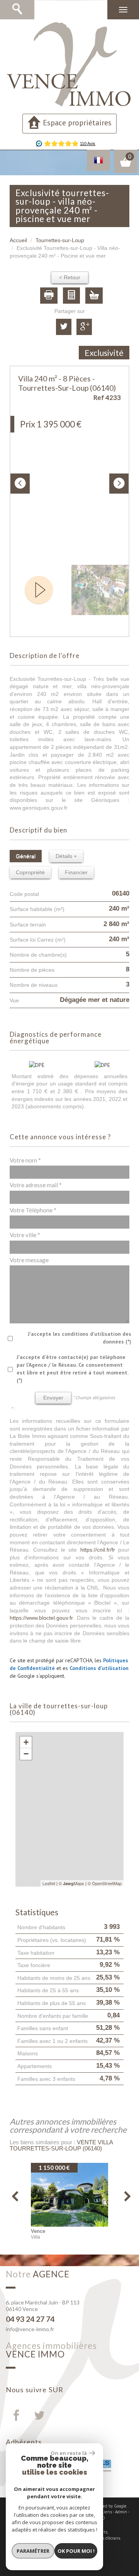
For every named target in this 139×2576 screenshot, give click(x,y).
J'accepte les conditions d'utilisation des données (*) (80, 1338)
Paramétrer (33, 2551)
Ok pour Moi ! (76, 2551)
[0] (125, 165)
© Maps (71, 1883)
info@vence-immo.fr (30, 2329)
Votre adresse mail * (36, 1185)
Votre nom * (25, 1160)
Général (26, 856)
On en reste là (69, 2453)
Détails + (66, 856)
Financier (76, 872)
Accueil (18, 240)
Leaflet (49, 1883)
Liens (107, 2512)
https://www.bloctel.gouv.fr (41, 1618)
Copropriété (30, 872)
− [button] (26, 1754)
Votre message (29, 1260)
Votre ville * (25, 1235)
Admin (121, 2512)
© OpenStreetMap (105, 1883)
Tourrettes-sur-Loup (60, 240)
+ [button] (26, 1742)
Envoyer (53, 1398)
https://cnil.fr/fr (98, 1550)
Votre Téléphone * (33, 1210)
